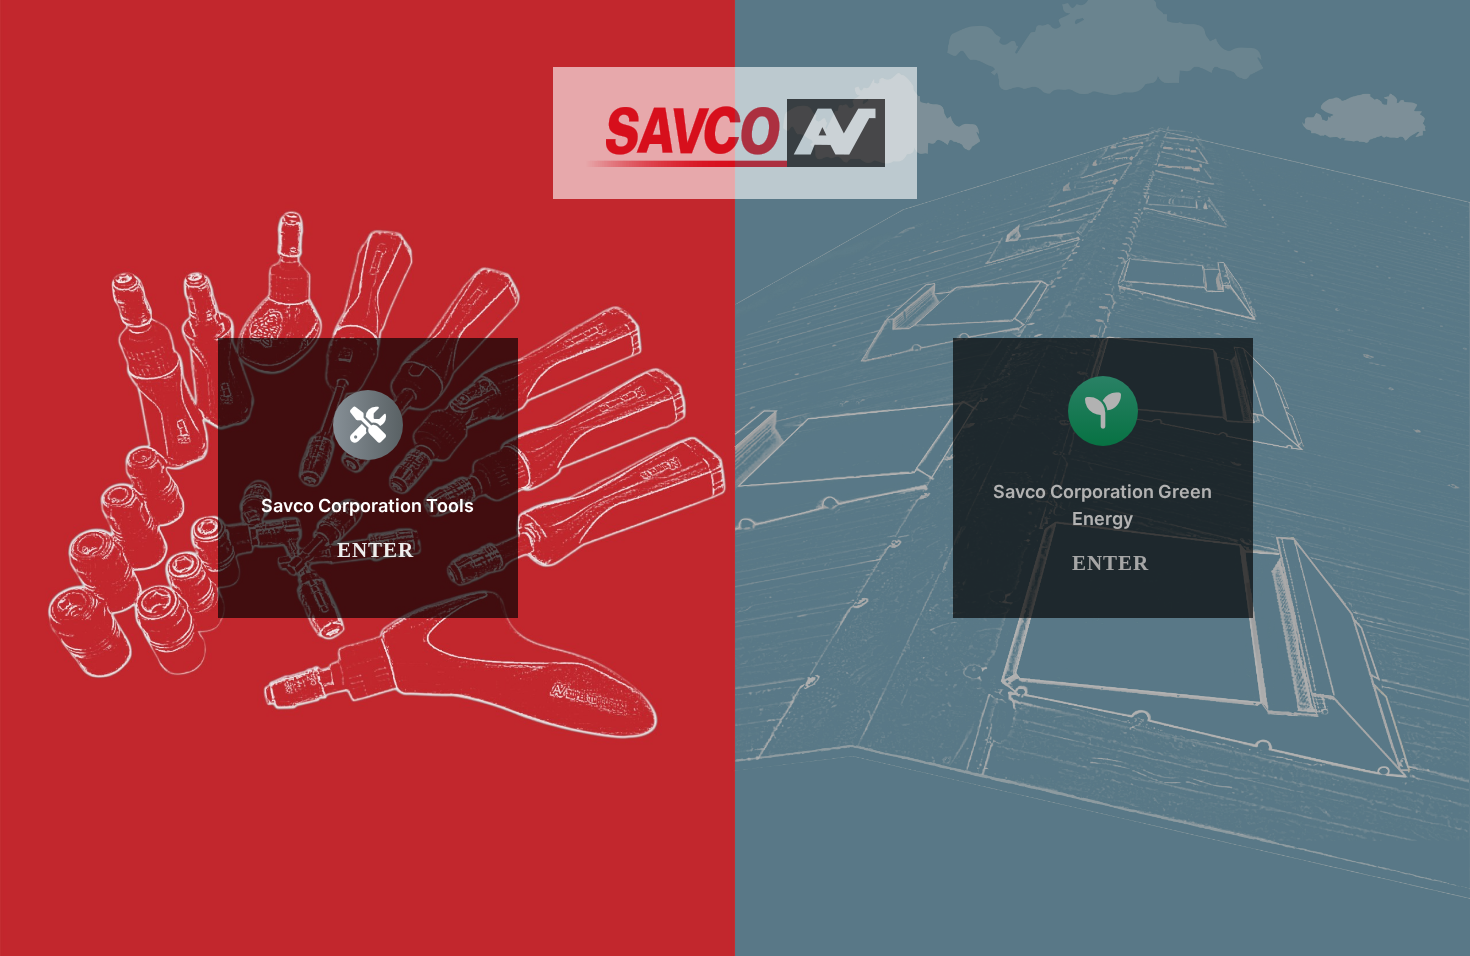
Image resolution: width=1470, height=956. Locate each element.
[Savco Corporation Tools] (368, 478)
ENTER (375, 550)
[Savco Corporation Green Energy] (1103, 478)
